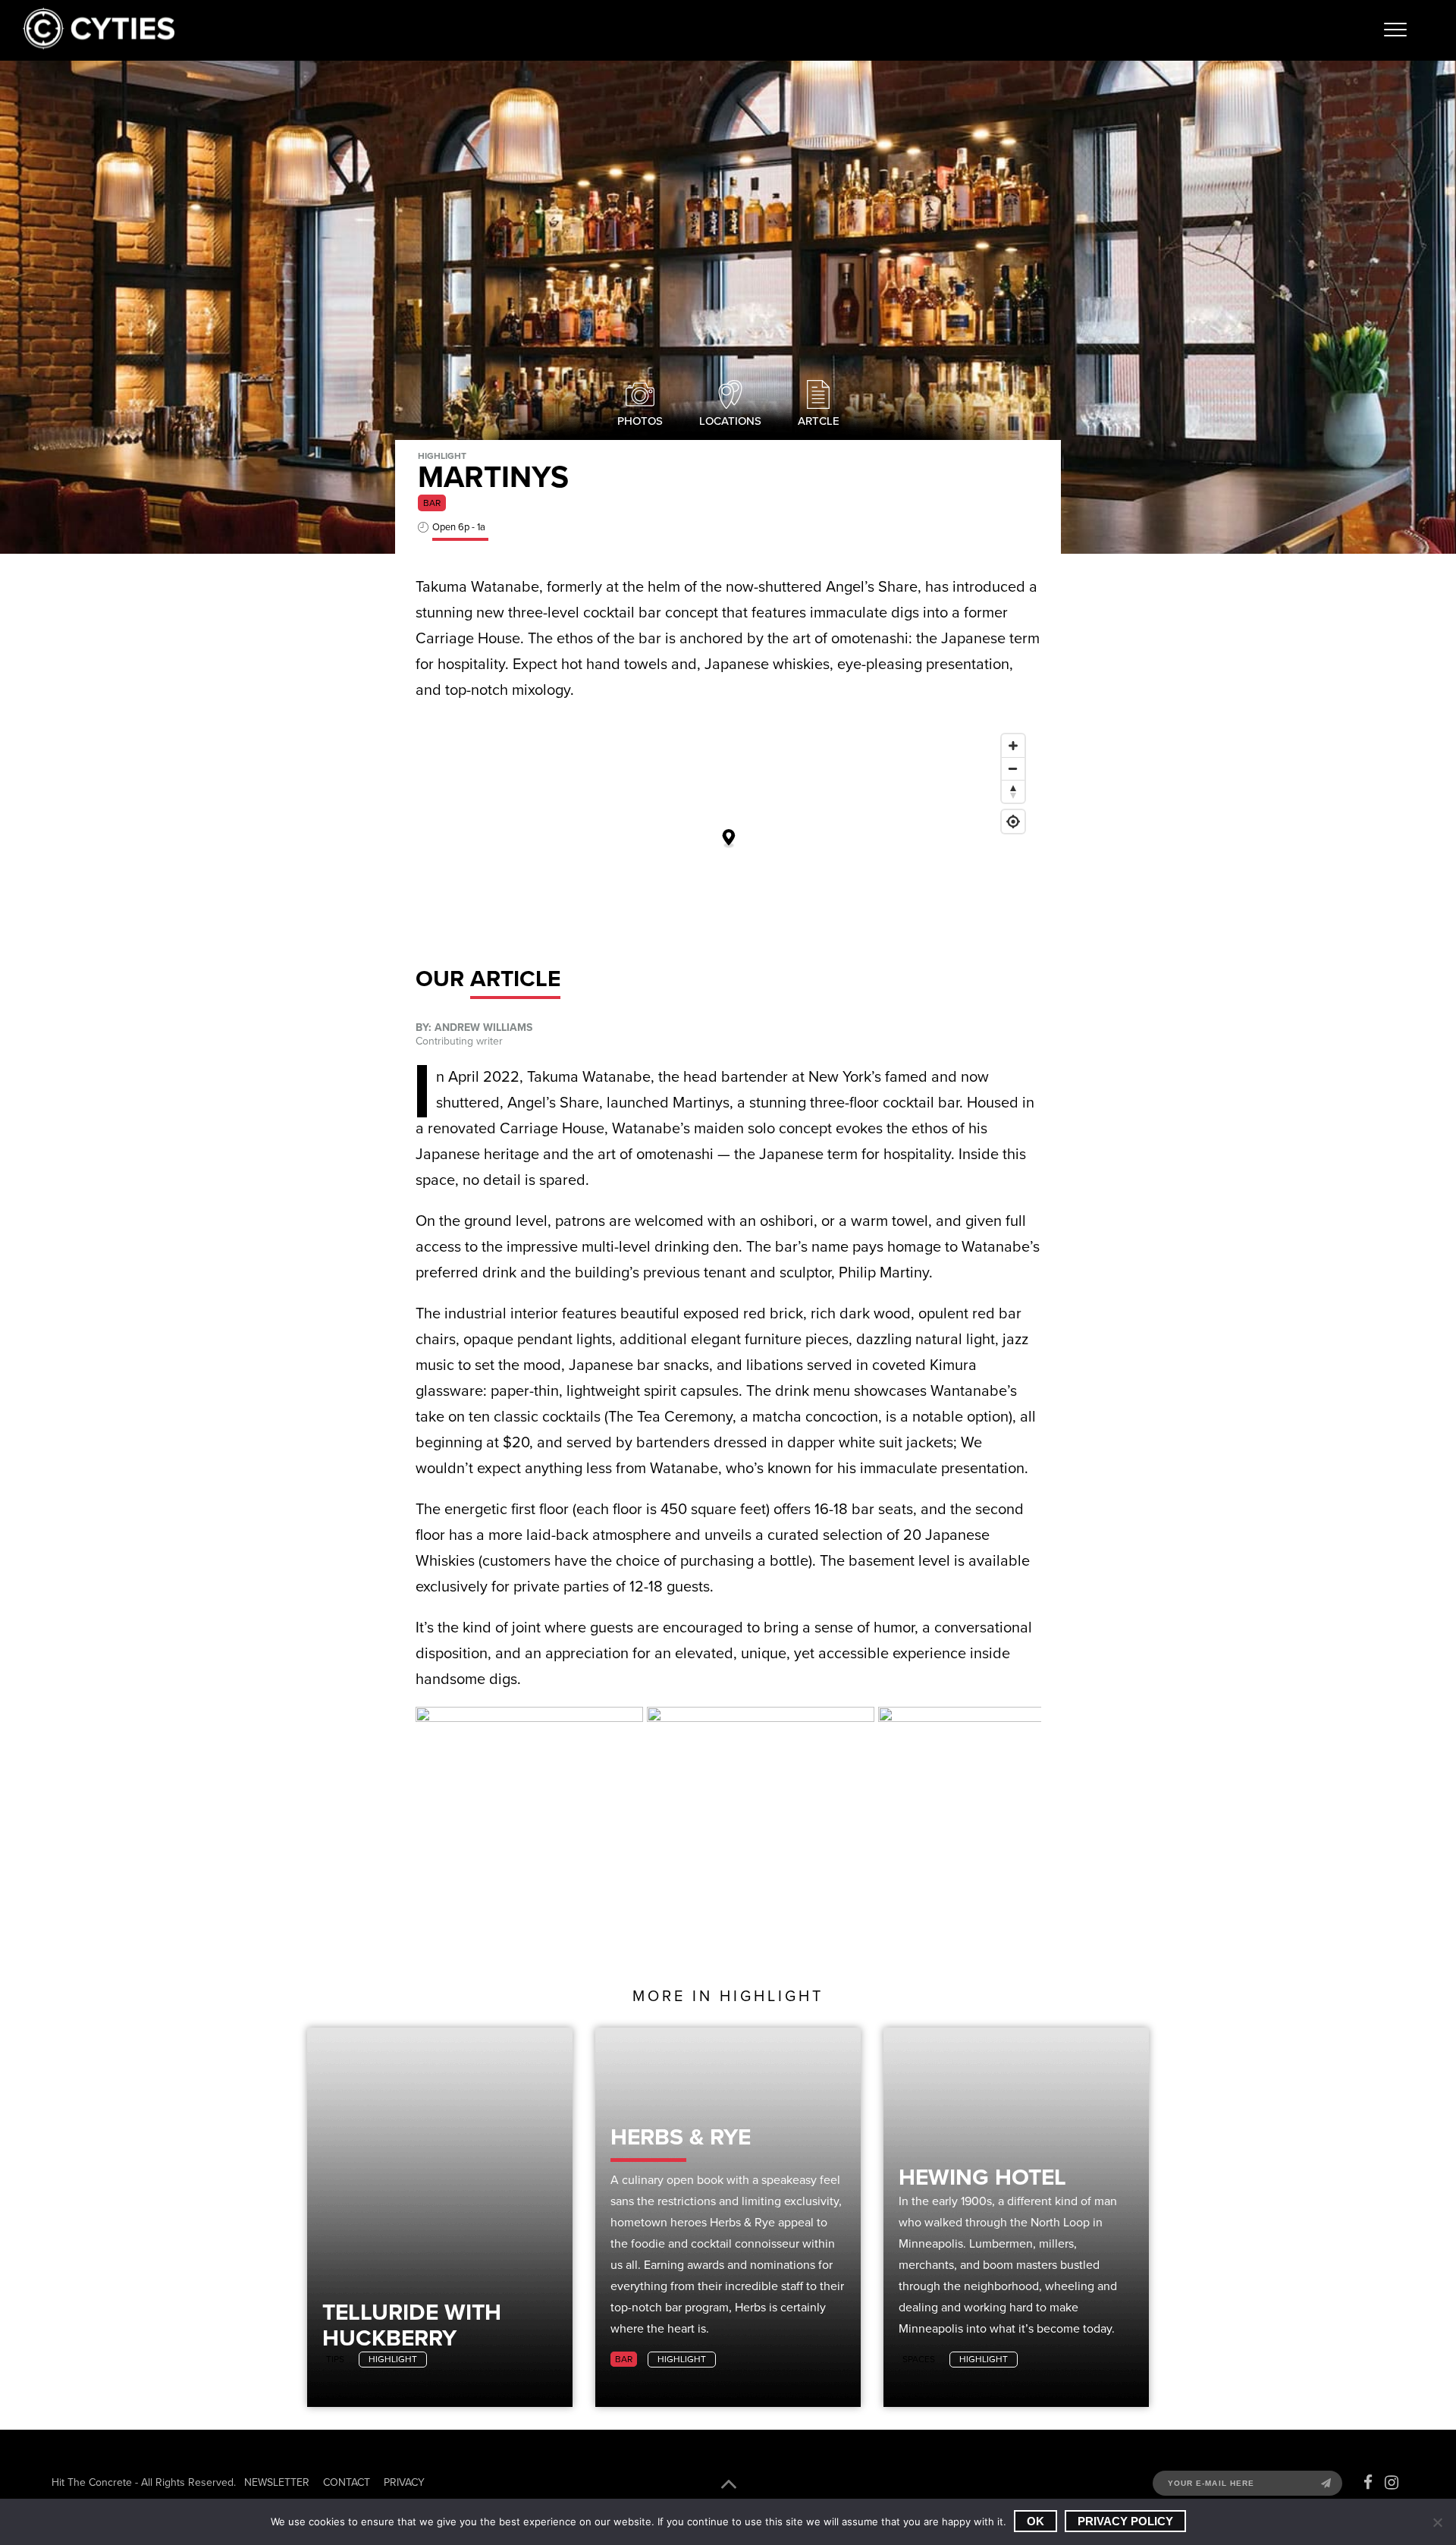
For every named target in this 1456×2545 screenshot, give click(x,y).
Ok (1036, 2521)
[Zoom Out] (1013, 768)
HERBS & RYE (681, 2137)
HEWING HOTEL (982, 2177)
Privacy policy (1125, 2521)
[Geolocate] (1013, 822)
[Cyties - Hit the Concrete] (99, 45)
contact (347, 2482)
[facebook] (1368, 2483)
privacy (404, 2482)
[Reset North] (1013, 791)
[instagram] (1392, 2483)
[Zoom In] (1013, 746)
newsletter (277, 2482)
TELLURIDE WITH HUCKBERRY (412, 2325)
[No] (1437, 2522)
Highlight (393, 2359)
